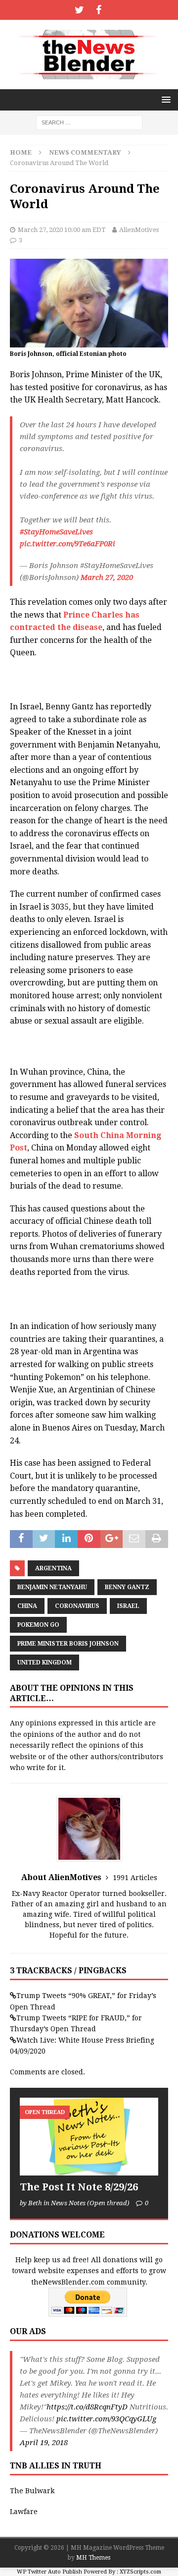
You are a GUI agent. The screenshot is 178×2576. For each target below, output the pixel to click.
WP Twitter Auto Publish (49, 2572)
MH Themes (93, 2558)
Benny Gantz (127, 1587)
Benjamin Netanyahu (52, 1587)
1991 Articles (135, 1878)
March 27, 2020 (107, 577)
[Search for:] (89, 122)
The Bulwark (32, 2491)
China (27, 1606)
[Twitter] (79, 10)
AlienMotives (139, 230)
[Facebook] (99, 10)
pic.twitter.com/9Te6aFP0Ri (67, 544)
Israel (128, 1606)
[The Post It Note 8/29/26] (89, 2137)
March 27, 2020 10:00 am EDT (62, 230)
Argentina (53, 1568)
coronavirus (77, 1606)
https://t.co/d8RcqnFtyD (87, 2407)
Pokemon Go (38, 1625)
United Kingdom (44, 1662)
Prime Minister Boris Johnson (68, 1644)
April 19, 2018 (44, 2443)
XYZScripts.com (140, 2572)
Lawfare (24, 2512)
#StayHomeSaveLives (56, 532)
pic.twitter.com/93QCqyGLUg (106, 2419)
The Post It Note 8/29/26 (79, 2187)
